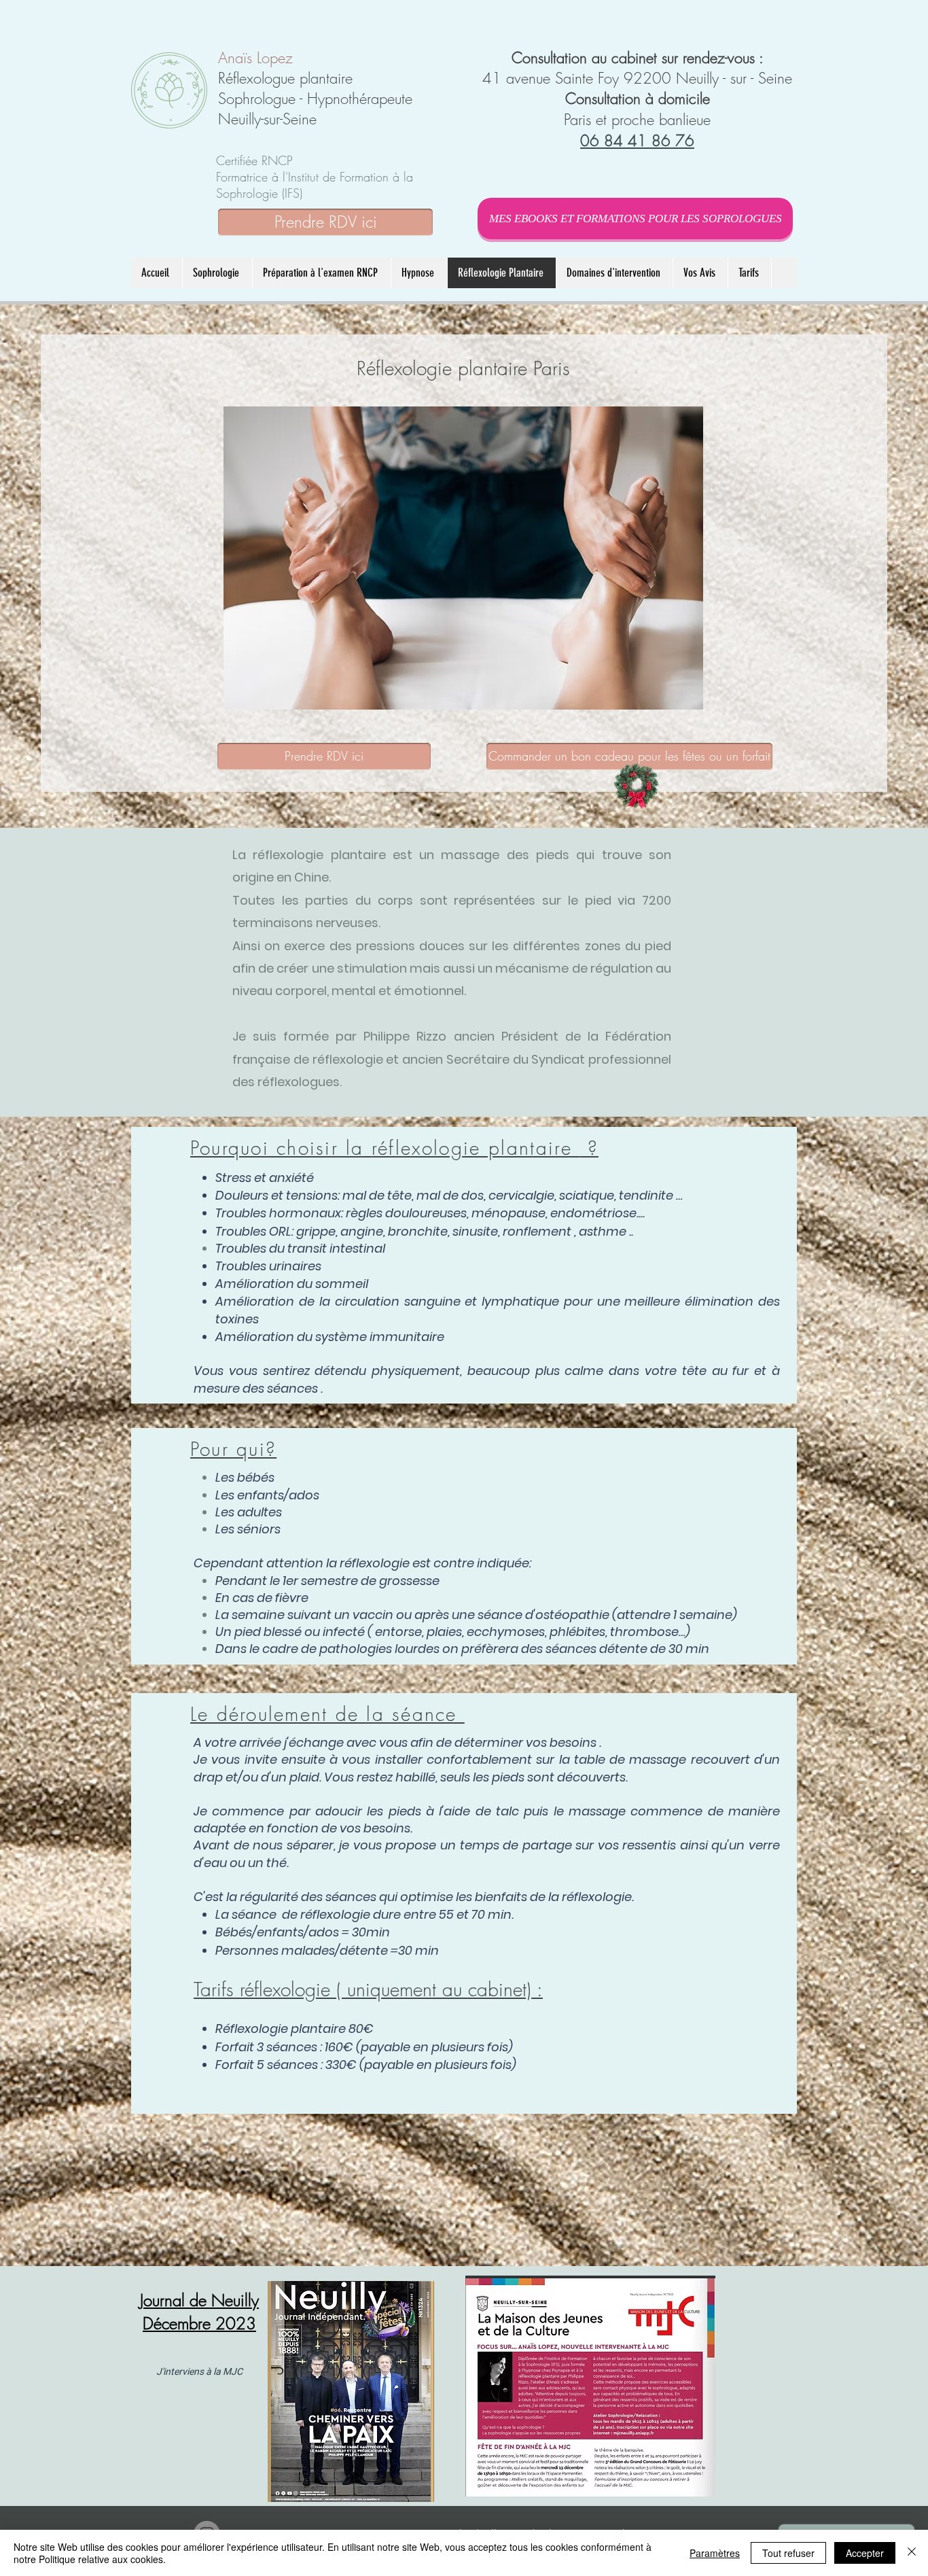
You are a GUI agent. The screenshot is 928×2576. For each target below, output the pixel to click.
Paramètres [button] (715, 2553)
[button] (419, 273)
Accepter (865, 2553)
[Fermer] (912, 2553)
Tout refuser (788, 2553)
